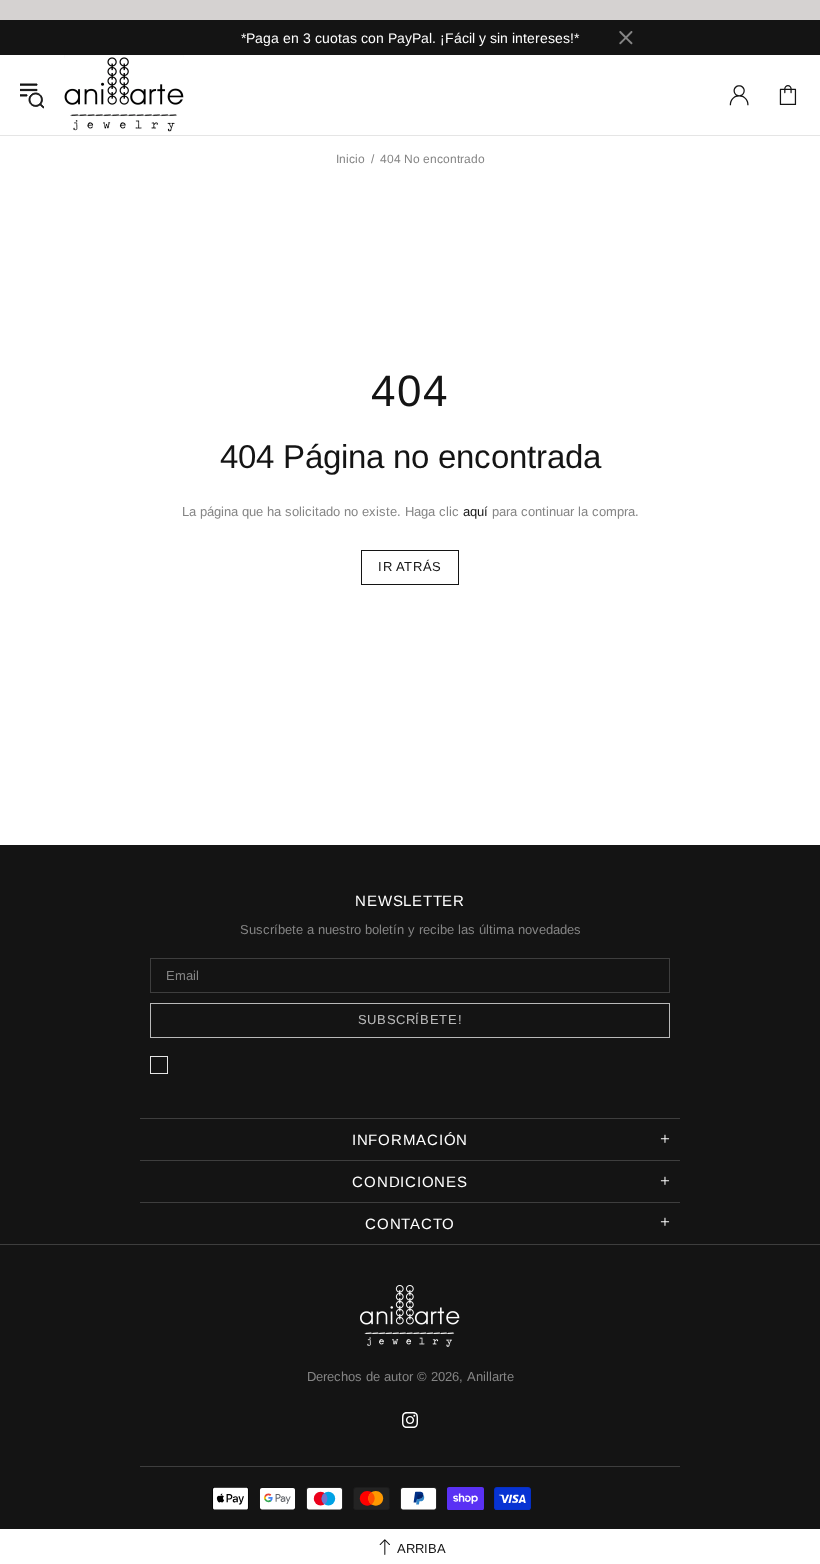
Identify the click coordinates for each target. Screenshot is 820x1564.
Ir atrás (410, 566)
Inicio (350, 159)
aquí (475, 511)
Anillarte (124, 95)
